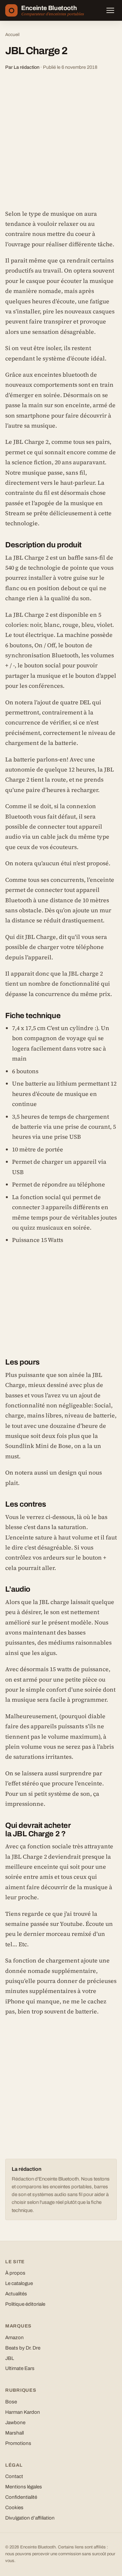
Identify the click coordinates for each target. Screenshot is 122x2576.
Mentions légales (24, 2487)
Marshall (14, 2433)
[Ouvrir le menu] (110, 10)
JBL (10, 2358)
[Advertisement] (61, 140)
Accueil (12, 35)
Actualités (16, 2294)
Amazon (14, 2338)
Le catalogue (19, 2283)
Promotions (18, 2443)
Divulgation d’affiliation (30, 2518)
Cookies (14, 2508)
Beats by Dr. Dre (23, 2348)
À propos (15, 2273)
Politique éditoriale (25, 2304)
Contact (14, 2476)
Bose (11, 2402)
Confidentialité (21, 2497)
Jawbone (15, 2423)
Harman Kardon (23, 2412)
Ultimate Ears (20, 2368)
